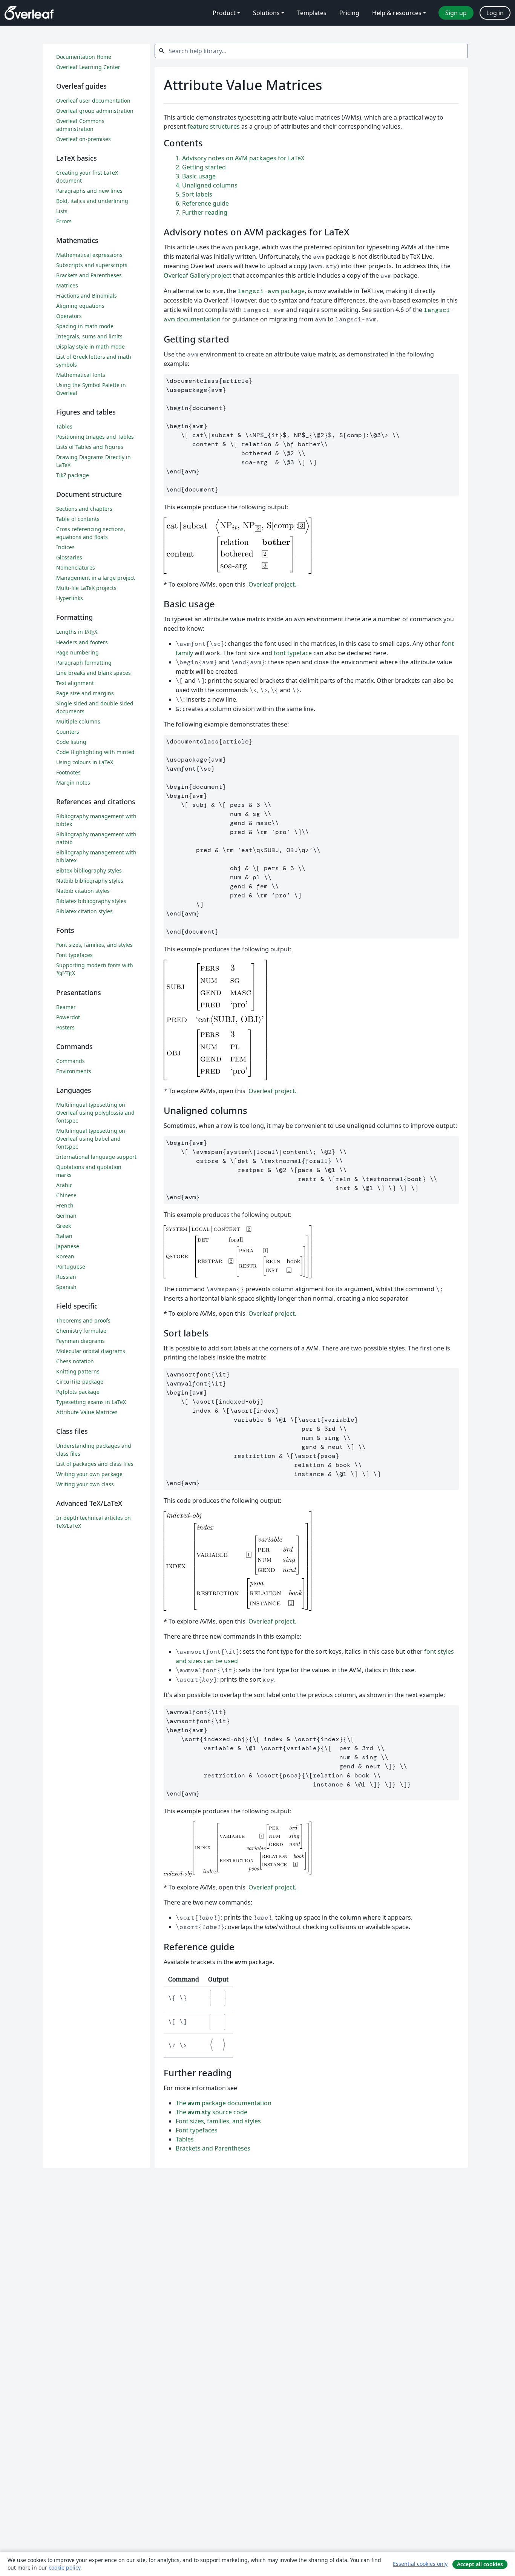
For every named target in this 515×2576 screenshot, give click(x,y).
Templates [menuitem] (312, 13)
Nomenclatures (76, 568)
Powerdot (68, 1017)
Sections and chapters (84, 509)
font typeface (293, 653)
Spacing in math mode (85, 326)
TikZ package (73, 475)
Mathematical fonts (81, 375)
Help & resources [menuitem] (397, 13)
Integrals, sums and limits (89, 336)
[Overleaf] (29, 13)
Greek (64, 1226)
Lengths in (77, 632)
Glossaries (69, 557)
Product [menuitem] (224, 13)
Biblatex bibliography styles (91, 901)
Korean (65, 1256)
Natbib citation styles (83, 891)
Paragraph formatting (84, 663)
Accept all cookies (480, 2564)
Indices (65, 547)
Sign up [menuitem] (456, 13)
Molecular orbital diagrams (91, 1351)
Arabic (64, 1185)
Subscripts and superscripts (92, 265)
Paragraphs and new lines (89, 191)
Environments (74, 1071)
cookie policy (64, 2568)
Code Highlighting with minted (95, 752)
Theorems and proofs (83, 1320)
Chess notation (75, 1361)
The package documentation (224, 2103)
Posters (65, 1027)
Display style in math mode (90, 346)
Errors (64, 221)
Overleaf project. (272, 584)
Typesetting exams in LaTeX (91, 1402)
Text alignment (75, 683)
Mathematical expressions (89, 255)
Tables (185, 2139)
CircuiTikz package (80, 1382)
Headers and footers (82, 642)
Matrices (67, 285)
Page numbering (77, 652)
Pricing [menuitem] (349, 13)
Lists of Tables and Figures (90, 447)
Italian (64, 1236)
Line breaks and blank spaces (93, 673)
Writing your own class (85, 1484)
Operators (69, 316)
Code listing (71, 742)
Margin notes (73, 783)
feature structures (214, 126)
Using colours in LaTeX (85, 762)
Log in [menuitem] (495, 13)
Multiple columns (78, 721)
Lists (62, 211)
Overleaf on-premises (84, 139)
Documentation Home (84, 57)
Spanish (66, 1287)
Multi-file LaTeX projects (86, 588)
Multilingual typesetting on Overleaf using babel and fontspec (91, 1139)
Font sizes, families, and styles (218, 2121)
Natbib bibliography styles (90, 881)
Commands (71, 1061)
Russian (66, 1277)
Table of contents (78, 519)
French (65, 1205)
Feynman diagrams (80, 1341)
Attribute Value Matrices (87, 1412)
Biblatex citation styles (84, 911)
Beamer (66, 1007)
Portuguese (71, 1266)
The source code (212, 2112)
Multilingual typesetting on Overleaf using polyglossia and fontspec (95, 1113)
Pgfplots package (78, 1392)
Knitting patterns (78, 1371)
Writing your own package (89, 1474)
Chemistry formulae (81, 1331)
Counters (68, 732)
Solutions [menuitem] (266, 13)
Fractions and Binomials (87, 296)
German (66, 1216)
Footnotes (68, 772)
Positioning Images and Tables (95, 437)
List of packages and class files (95, 1464)
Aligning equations (80, 306)
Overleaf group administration (95, 111)
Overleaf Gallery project (198, 275)
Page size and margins (85, 693)
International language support (96, 1157)
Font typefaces (197, 2130)
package (271, 291)
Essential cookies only (420, 2564)
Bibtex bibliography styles (89, 870)
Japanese (68, 1246)
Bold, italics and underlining (92, 201)
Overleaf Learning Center (88, 67)
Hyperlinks (70, 598)
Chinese (66, 1195)
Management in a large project (96, 578)
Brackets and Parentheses (213, 2148)
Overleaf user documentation (93, 101)
